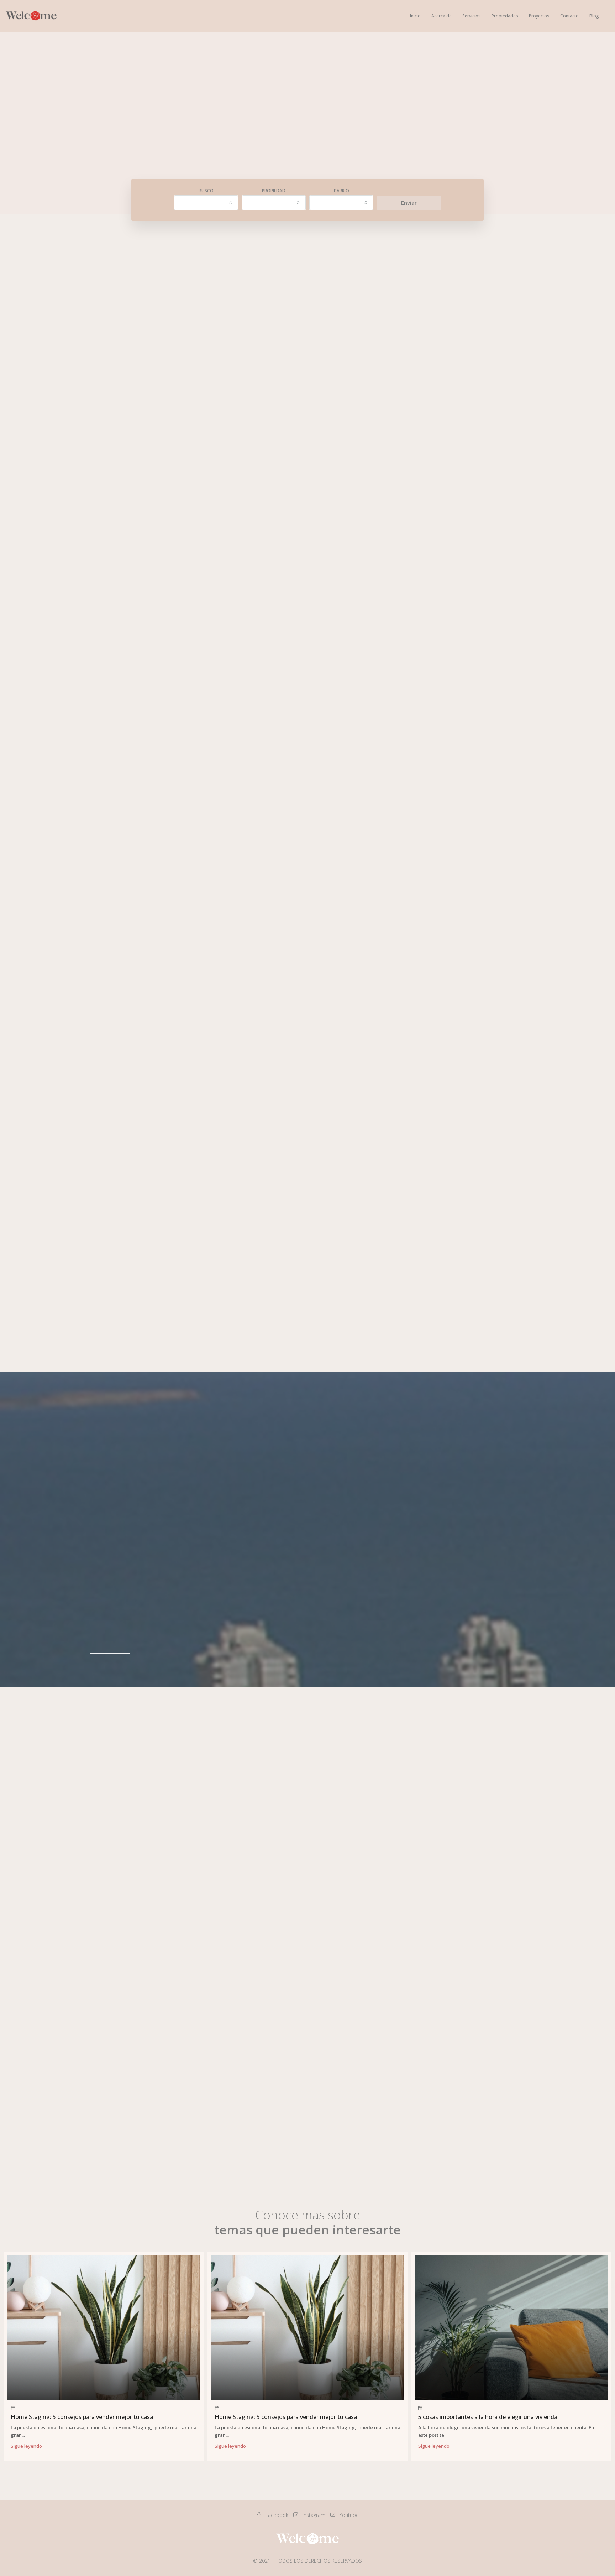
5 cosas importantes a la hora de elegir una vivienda (488, 2417)
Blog (594, 16)
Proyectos (539, 16)
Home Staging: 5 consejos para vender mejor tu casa (82, 2417)
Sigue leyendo (26, 2446)
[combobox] (206, 203)
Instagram (314, 2515)
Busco (206, 191)
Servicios (472, 16)
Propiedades (505, 16)
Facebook (277, 2515)
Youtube (348, 2515)
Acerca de (441, 16)
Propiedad (274, 191)
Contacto (569, 16)
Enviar (409, 203)
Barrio (341, 191)
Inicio (415, 16)
